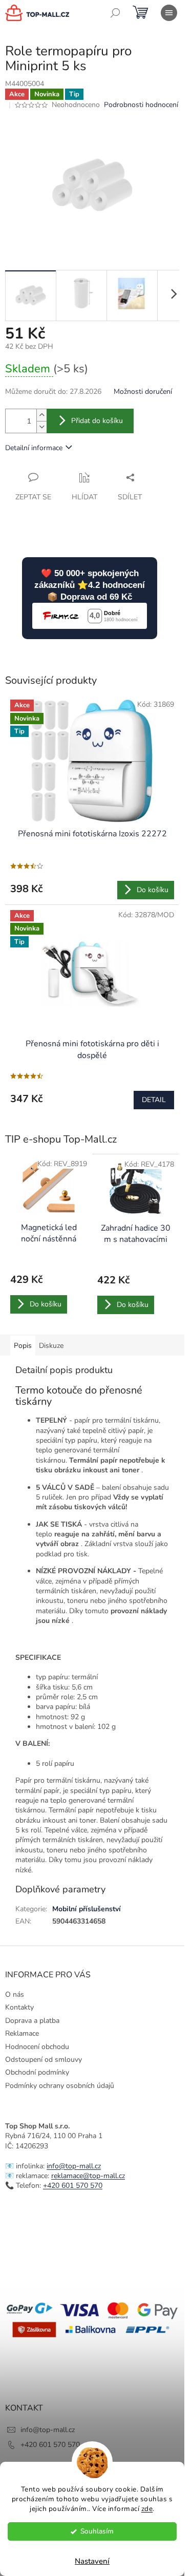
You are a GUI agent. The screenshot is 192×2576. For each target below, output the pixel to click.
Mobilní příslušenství (87, 1909)
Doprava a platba (32, 2021)
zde (147, 2509)
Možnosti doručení (143, 392)
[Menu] (169, 13)
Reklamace (22, 2033)
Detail (154, 1100)
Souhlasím (97, 2531)
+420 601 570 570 (73, 2186)
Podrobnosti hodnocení (141, 105)
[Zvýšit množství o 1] (41, 415)
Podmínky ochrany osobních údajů (60, 2086)
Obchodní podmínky (37, 2072)
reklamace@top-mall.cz (88, 2176)
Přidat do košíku (97, 421)
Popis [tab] (23, 1346)
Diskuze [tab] (51, 1346)
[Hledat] (115, 13)
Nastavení (92, 2561)
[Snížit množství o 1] (41, 427)
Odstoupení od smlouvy (44, 2060)
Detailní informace (34, 448)
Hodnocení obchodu (37, 2047)
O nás (15, 1994)
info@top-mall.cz (74, 2166)
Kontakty (19, 2007)
